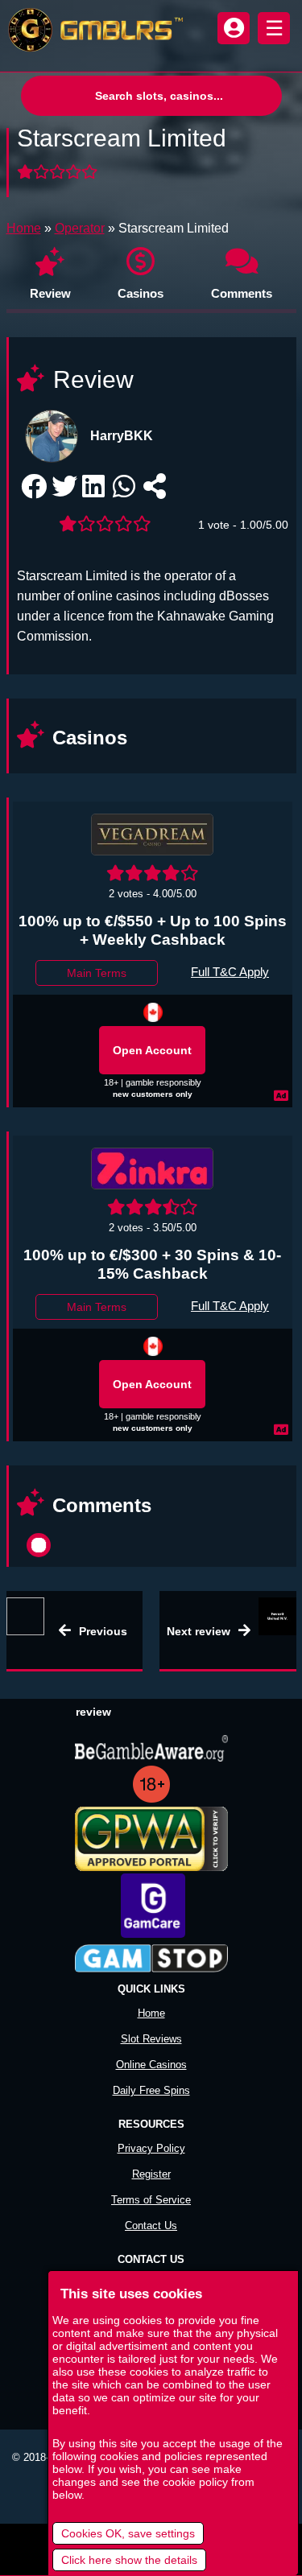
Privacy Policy (151, 2148)
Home (24, 228)
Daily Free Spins (151, 2090)
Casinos (141, 293)
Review (50, 293)
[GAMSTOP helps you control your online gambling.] (151, 1960)
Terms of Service (151, 2200)
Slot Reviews (151, 2039)
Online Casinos (151, 2065)
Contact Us (151, 2226)
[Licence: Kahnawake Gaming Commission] (153, 1012)
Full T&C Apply (230, 972)
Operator (80, 228)
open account (152, 1050)
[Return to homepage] (92, 30)
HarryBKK (122, 436)
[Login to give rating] (59, 173)
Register (151, 2174)
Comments (242, 293)
